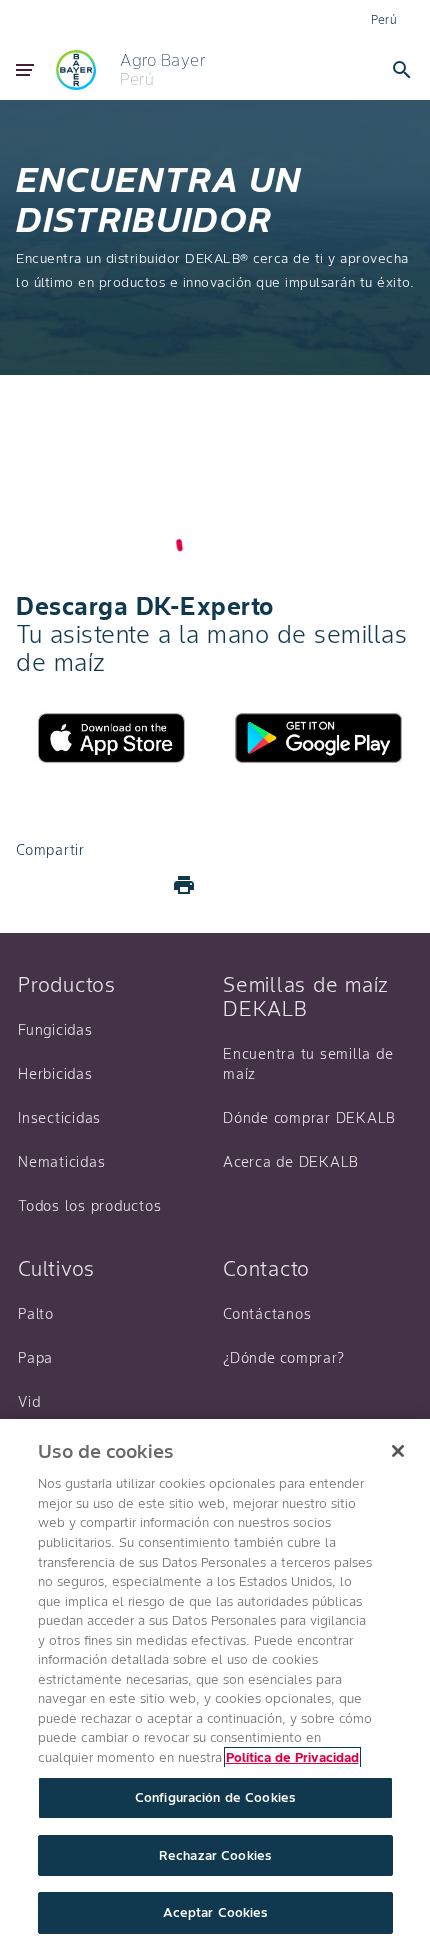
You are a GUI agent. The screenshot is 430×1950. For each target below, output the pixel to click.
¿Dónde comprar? (283, 1358)
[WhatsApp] (136, 885)
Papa (35, 1358)
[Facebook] (40, 885)
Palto (36, 1314)
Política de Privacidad (292, 1757)
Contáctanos (267, 1314)
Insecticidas (59, 1118)
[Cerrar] (398, 1451)
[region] (215, 1684)
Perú (384, 19)
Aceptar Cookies (215, 1912)
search (402, 70)
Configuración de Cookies (215, 1797)
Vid (29, 1402)
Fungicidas (55, 1030)
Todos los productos (89, 1206)
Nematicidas (61, 1162)
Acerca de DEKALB (291, 1162)
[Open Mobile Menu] (25, 70)
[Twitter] (88, 885)
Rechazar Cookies (215, 1855)
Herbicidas (55, 1074)
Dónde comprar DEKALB (309, 1118)
